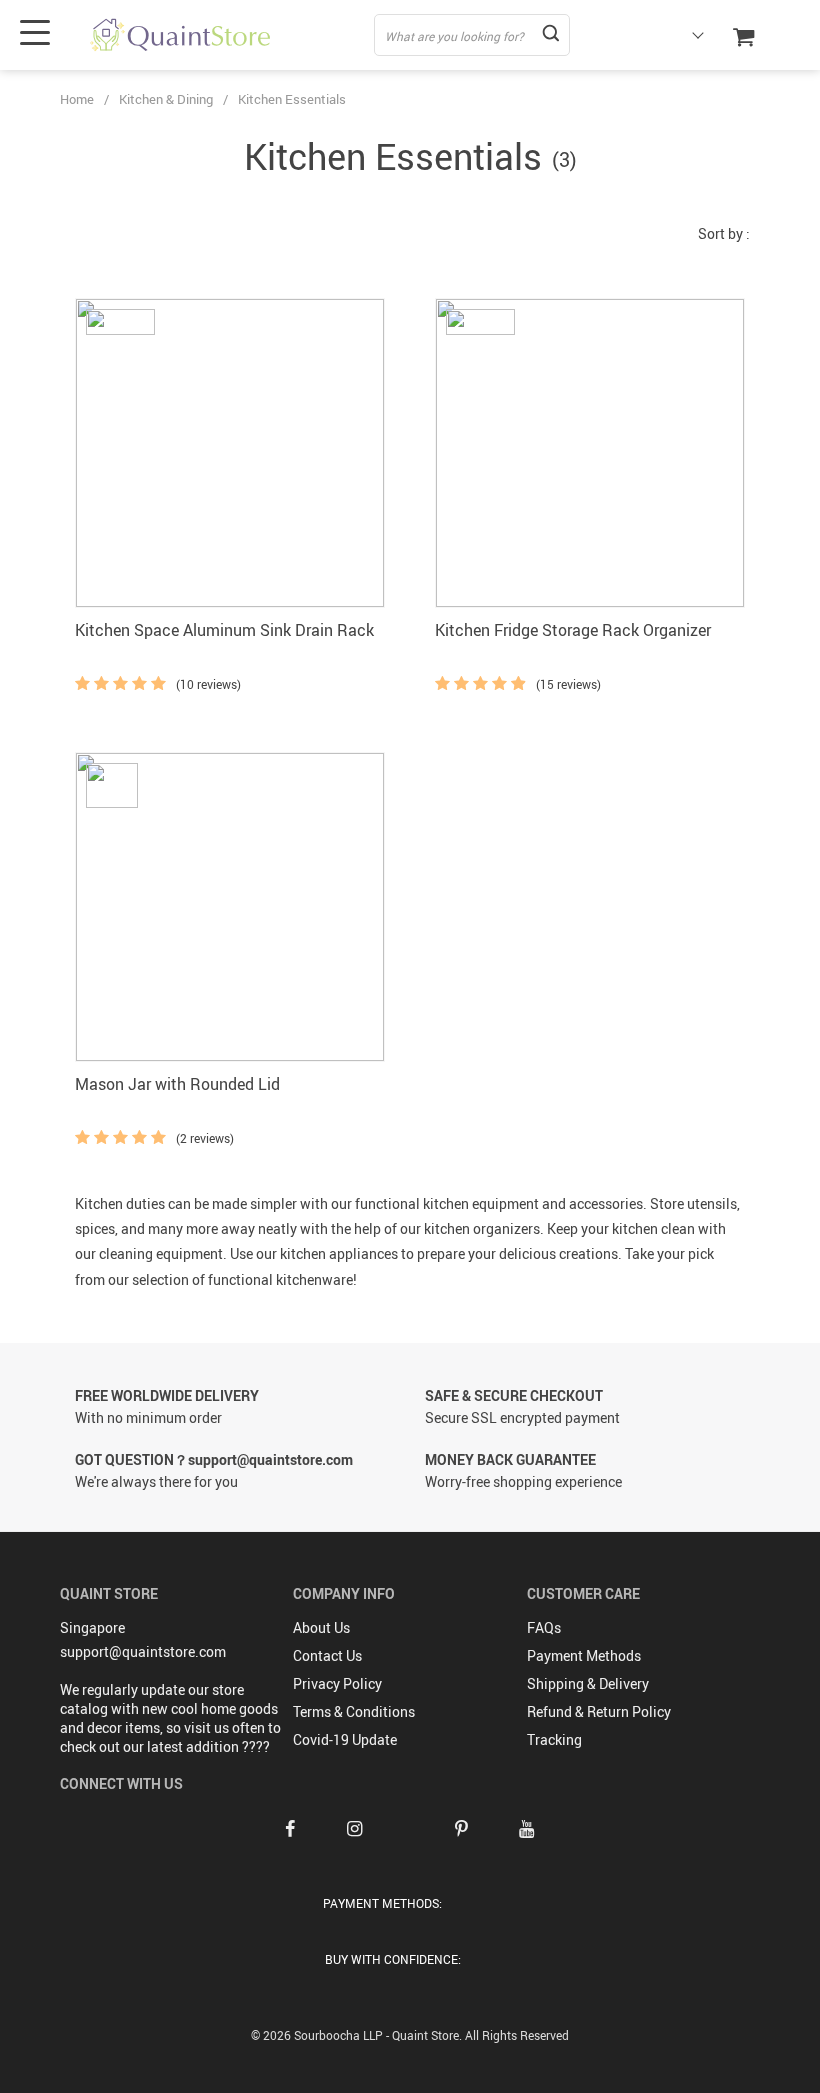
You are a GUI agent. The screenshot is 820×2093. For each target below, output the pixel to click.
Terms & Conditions (354, 1711)
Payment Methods (584, 1655)
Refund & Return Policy (599, 1711)
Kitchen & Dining (166, 99)
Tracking (554, 1739)
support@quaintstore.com (143, 1651)
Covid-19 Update (345, 1739)
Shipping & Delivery (588, 1683)
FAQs (544, 1627)
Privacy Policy (337, 1683)
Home (77, 99)
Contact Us (327, 1655)
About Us (321, 1627)
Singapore (92, 1627)
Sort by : (724, 233)
